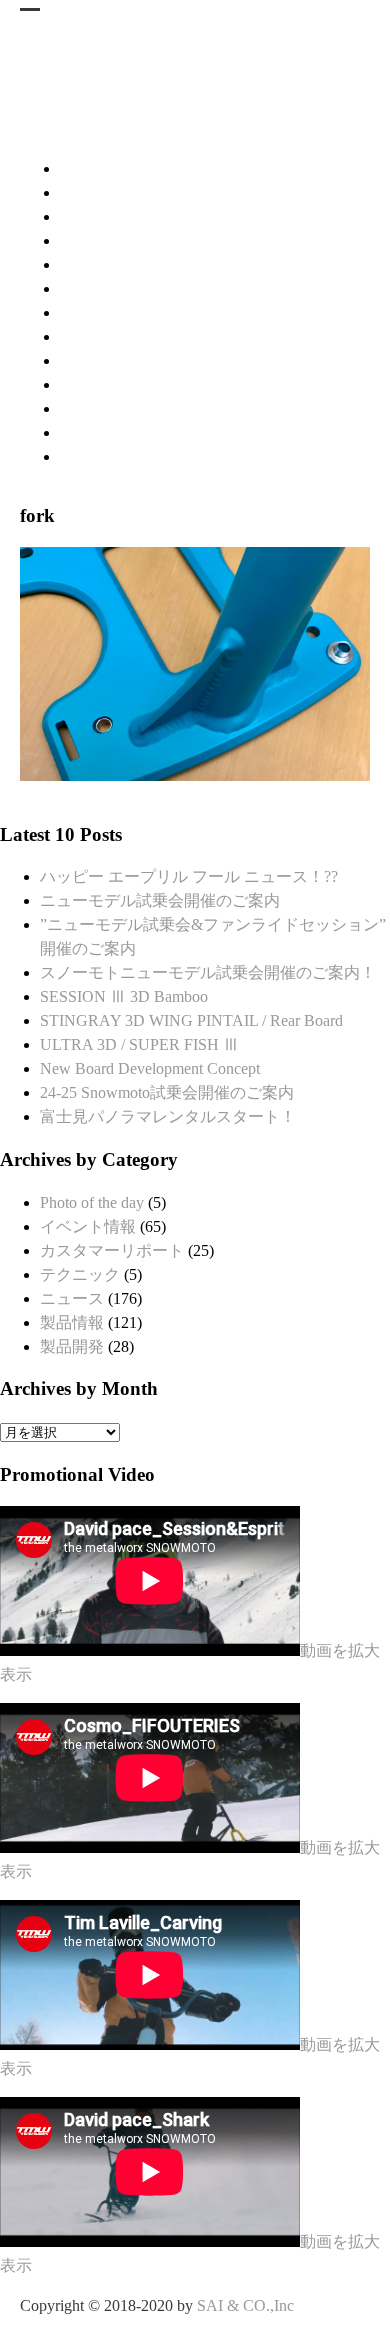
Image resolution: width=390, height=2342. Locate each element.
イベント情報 (88, 1226)
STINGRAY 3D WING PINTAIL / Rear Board (191, 1020)
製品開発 (72, 1346)
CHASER (92, 264)
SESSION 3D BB (118, 216)
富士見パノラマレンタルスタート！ (168, 1116)
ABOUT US (101, 456)
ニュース (72, 1298)
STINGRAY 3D (112, 168)
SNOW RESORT (117, 408)
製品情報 (72, 1322)
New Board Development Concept (150, 1068)
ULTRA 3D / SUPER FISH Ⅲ (139, 1044)
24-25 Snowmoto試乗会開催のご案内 (167, 1092)
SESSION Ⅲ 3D (115, 240)
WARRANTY (106, 432)
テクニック (80, 1274)
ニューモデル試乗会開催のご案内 (160, 900)
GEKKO (89, 312)
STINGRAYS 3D (156, 192)
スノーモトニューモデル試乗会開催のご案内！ (208, 972)
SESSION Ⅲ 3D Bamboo (124, 996)
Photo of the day (92, 1202)
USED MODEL (112, 360)
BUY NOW (98, 384)
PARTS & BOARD (123, 336)
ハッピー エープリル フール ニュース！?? (189, 876)
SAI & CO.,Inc (245, 2305)
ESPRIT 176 (101, 288)
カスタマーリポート (112, 1250)
